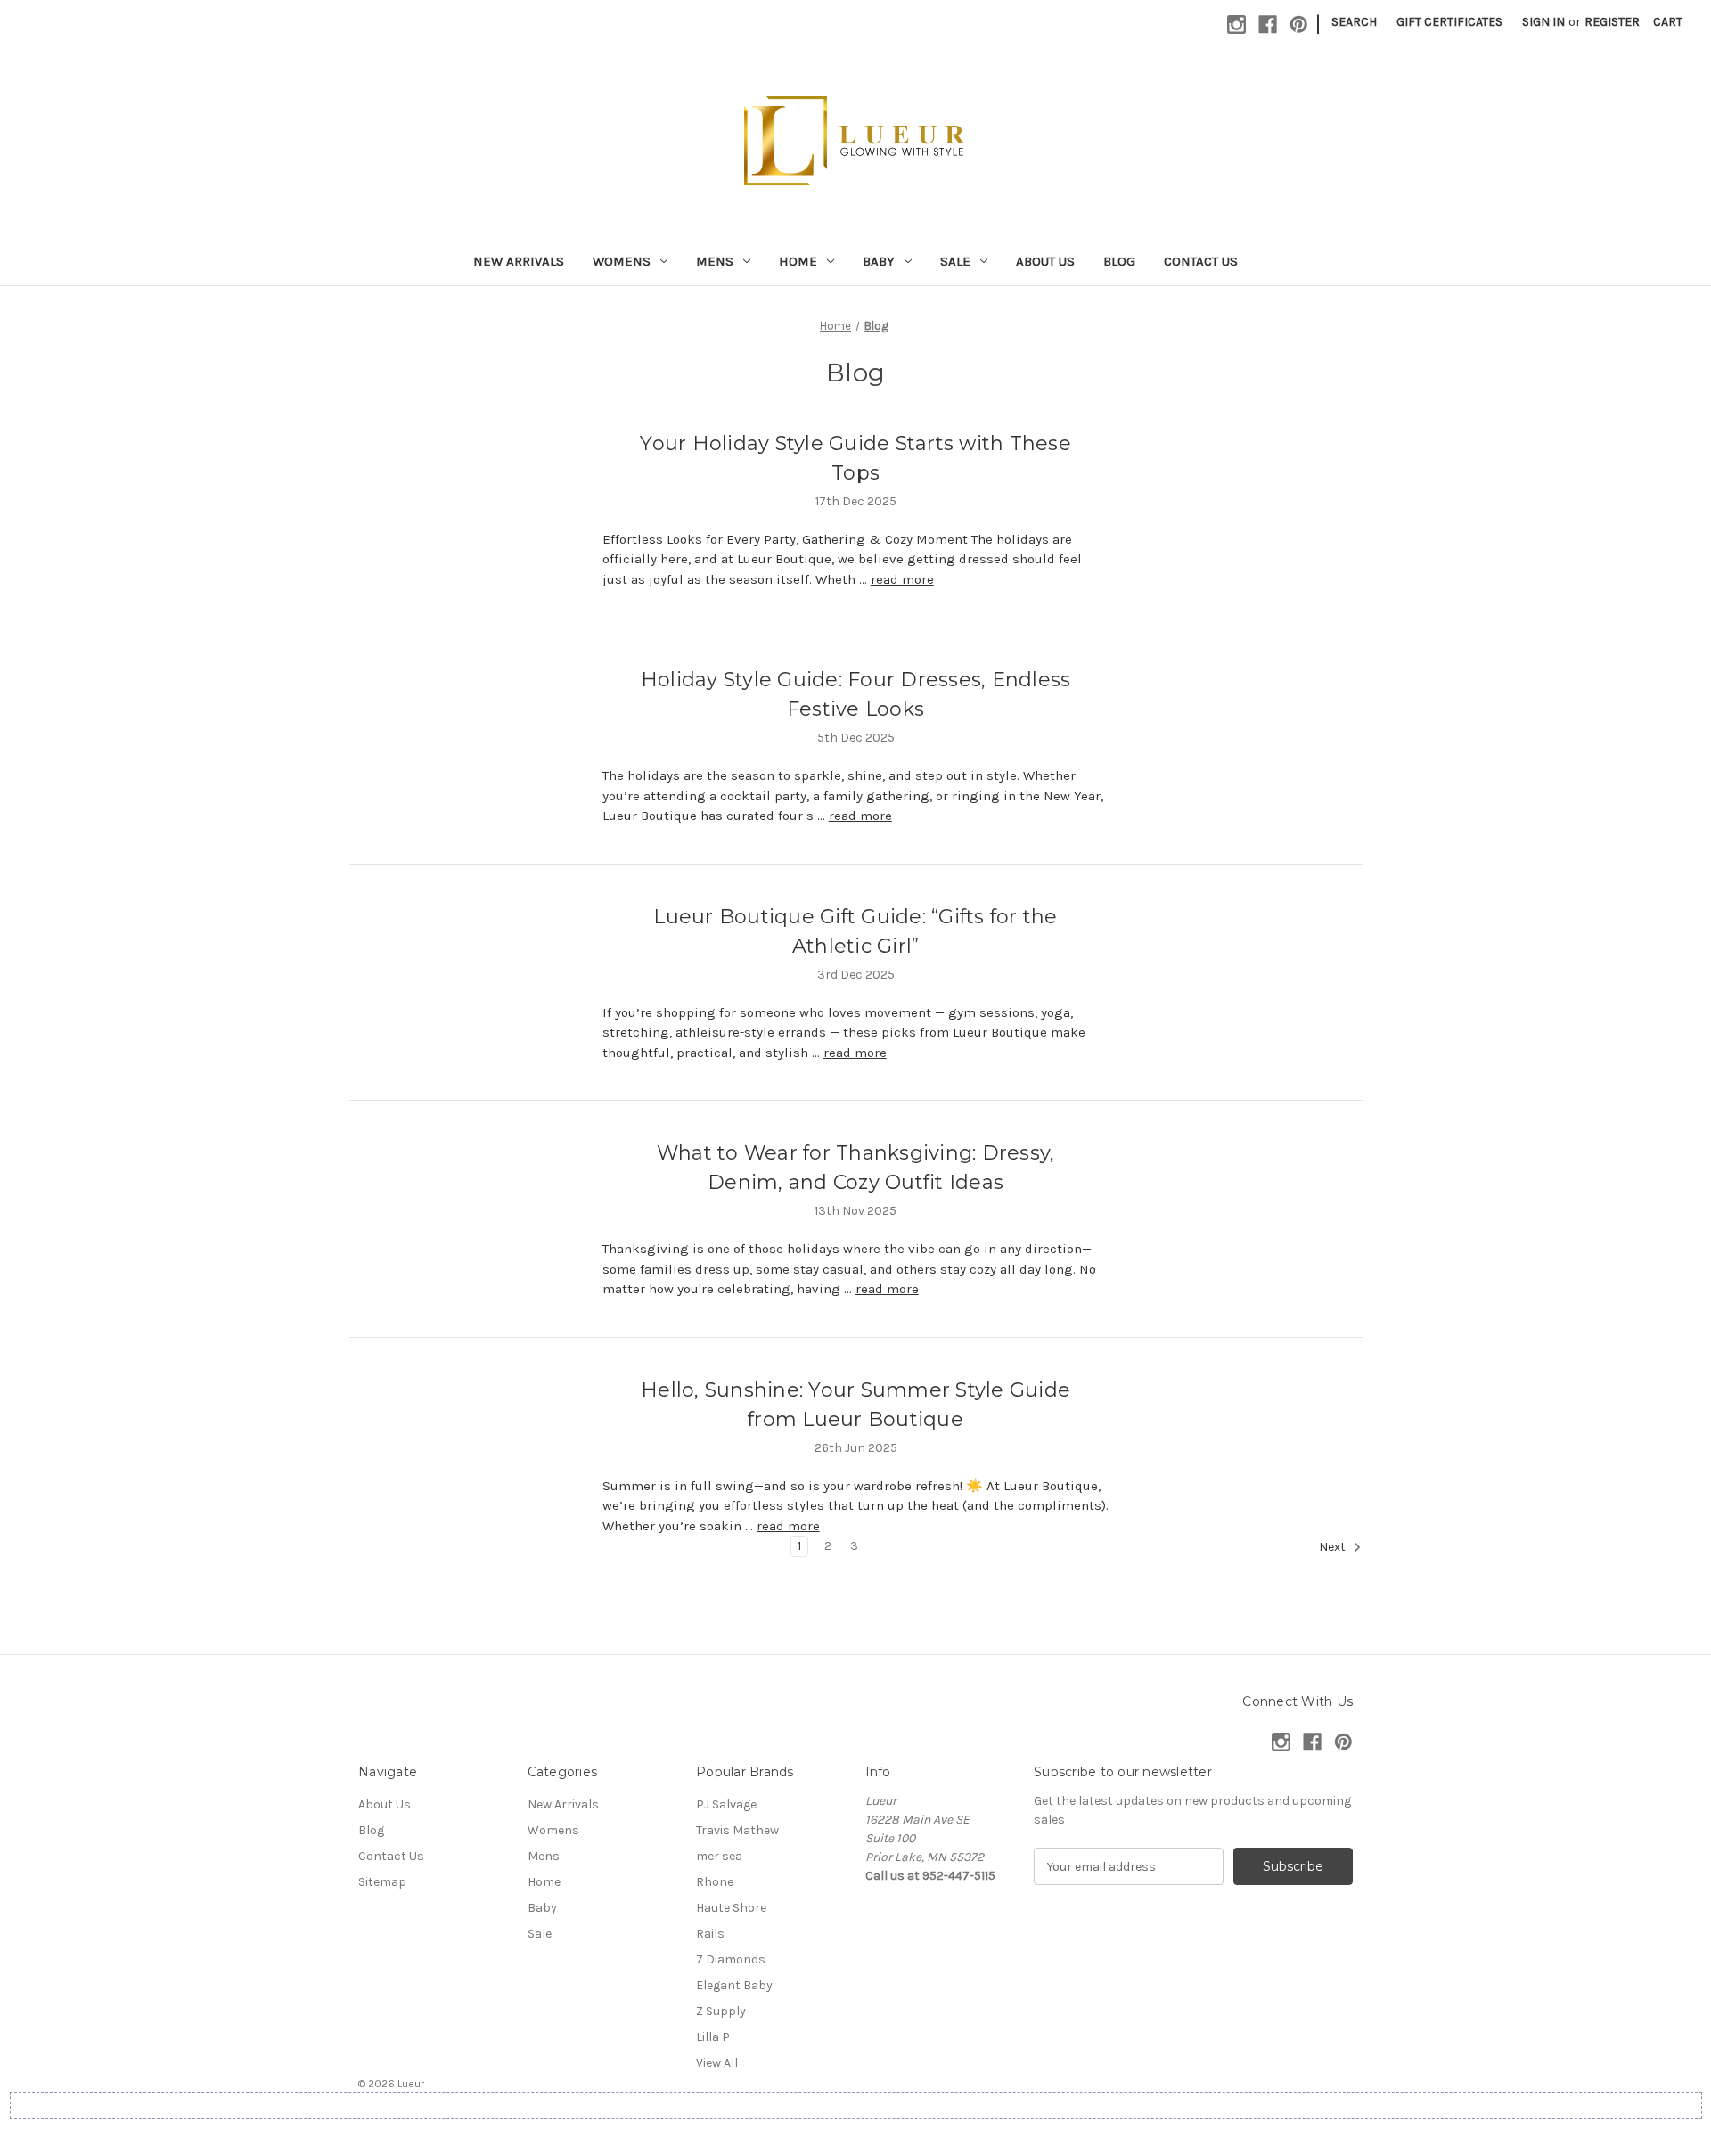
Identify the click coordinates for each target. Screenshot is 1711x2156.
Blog (1119, 261)
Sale (955, 261)
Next (1334, 1548)
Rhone (715, 1882)
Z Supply (721, 2011)
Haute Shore (731, 1908)
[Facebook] (1268, 25)
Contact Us (1201, 261)
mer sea (719, 1856)
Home (798, 261)
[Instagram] (1236, 25)
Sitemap (382, 1882)
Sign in (1543, 22)
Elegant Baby (734, 1985)
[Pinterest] (1299, 25)
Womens (622, 261)
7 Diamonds (731, 1959)
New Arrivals (519, 261)
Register (1612, 22)
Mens (715, 261)
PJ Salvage (726, 1804)
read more (902, 579)
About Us (1045, 261)
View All (717, 2063)
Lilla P (713, 2037)
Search (1354, 22)
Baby (879, 261)
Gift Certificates (1449, 22)
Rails (710, 1934)
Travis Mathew (737, 1830)
